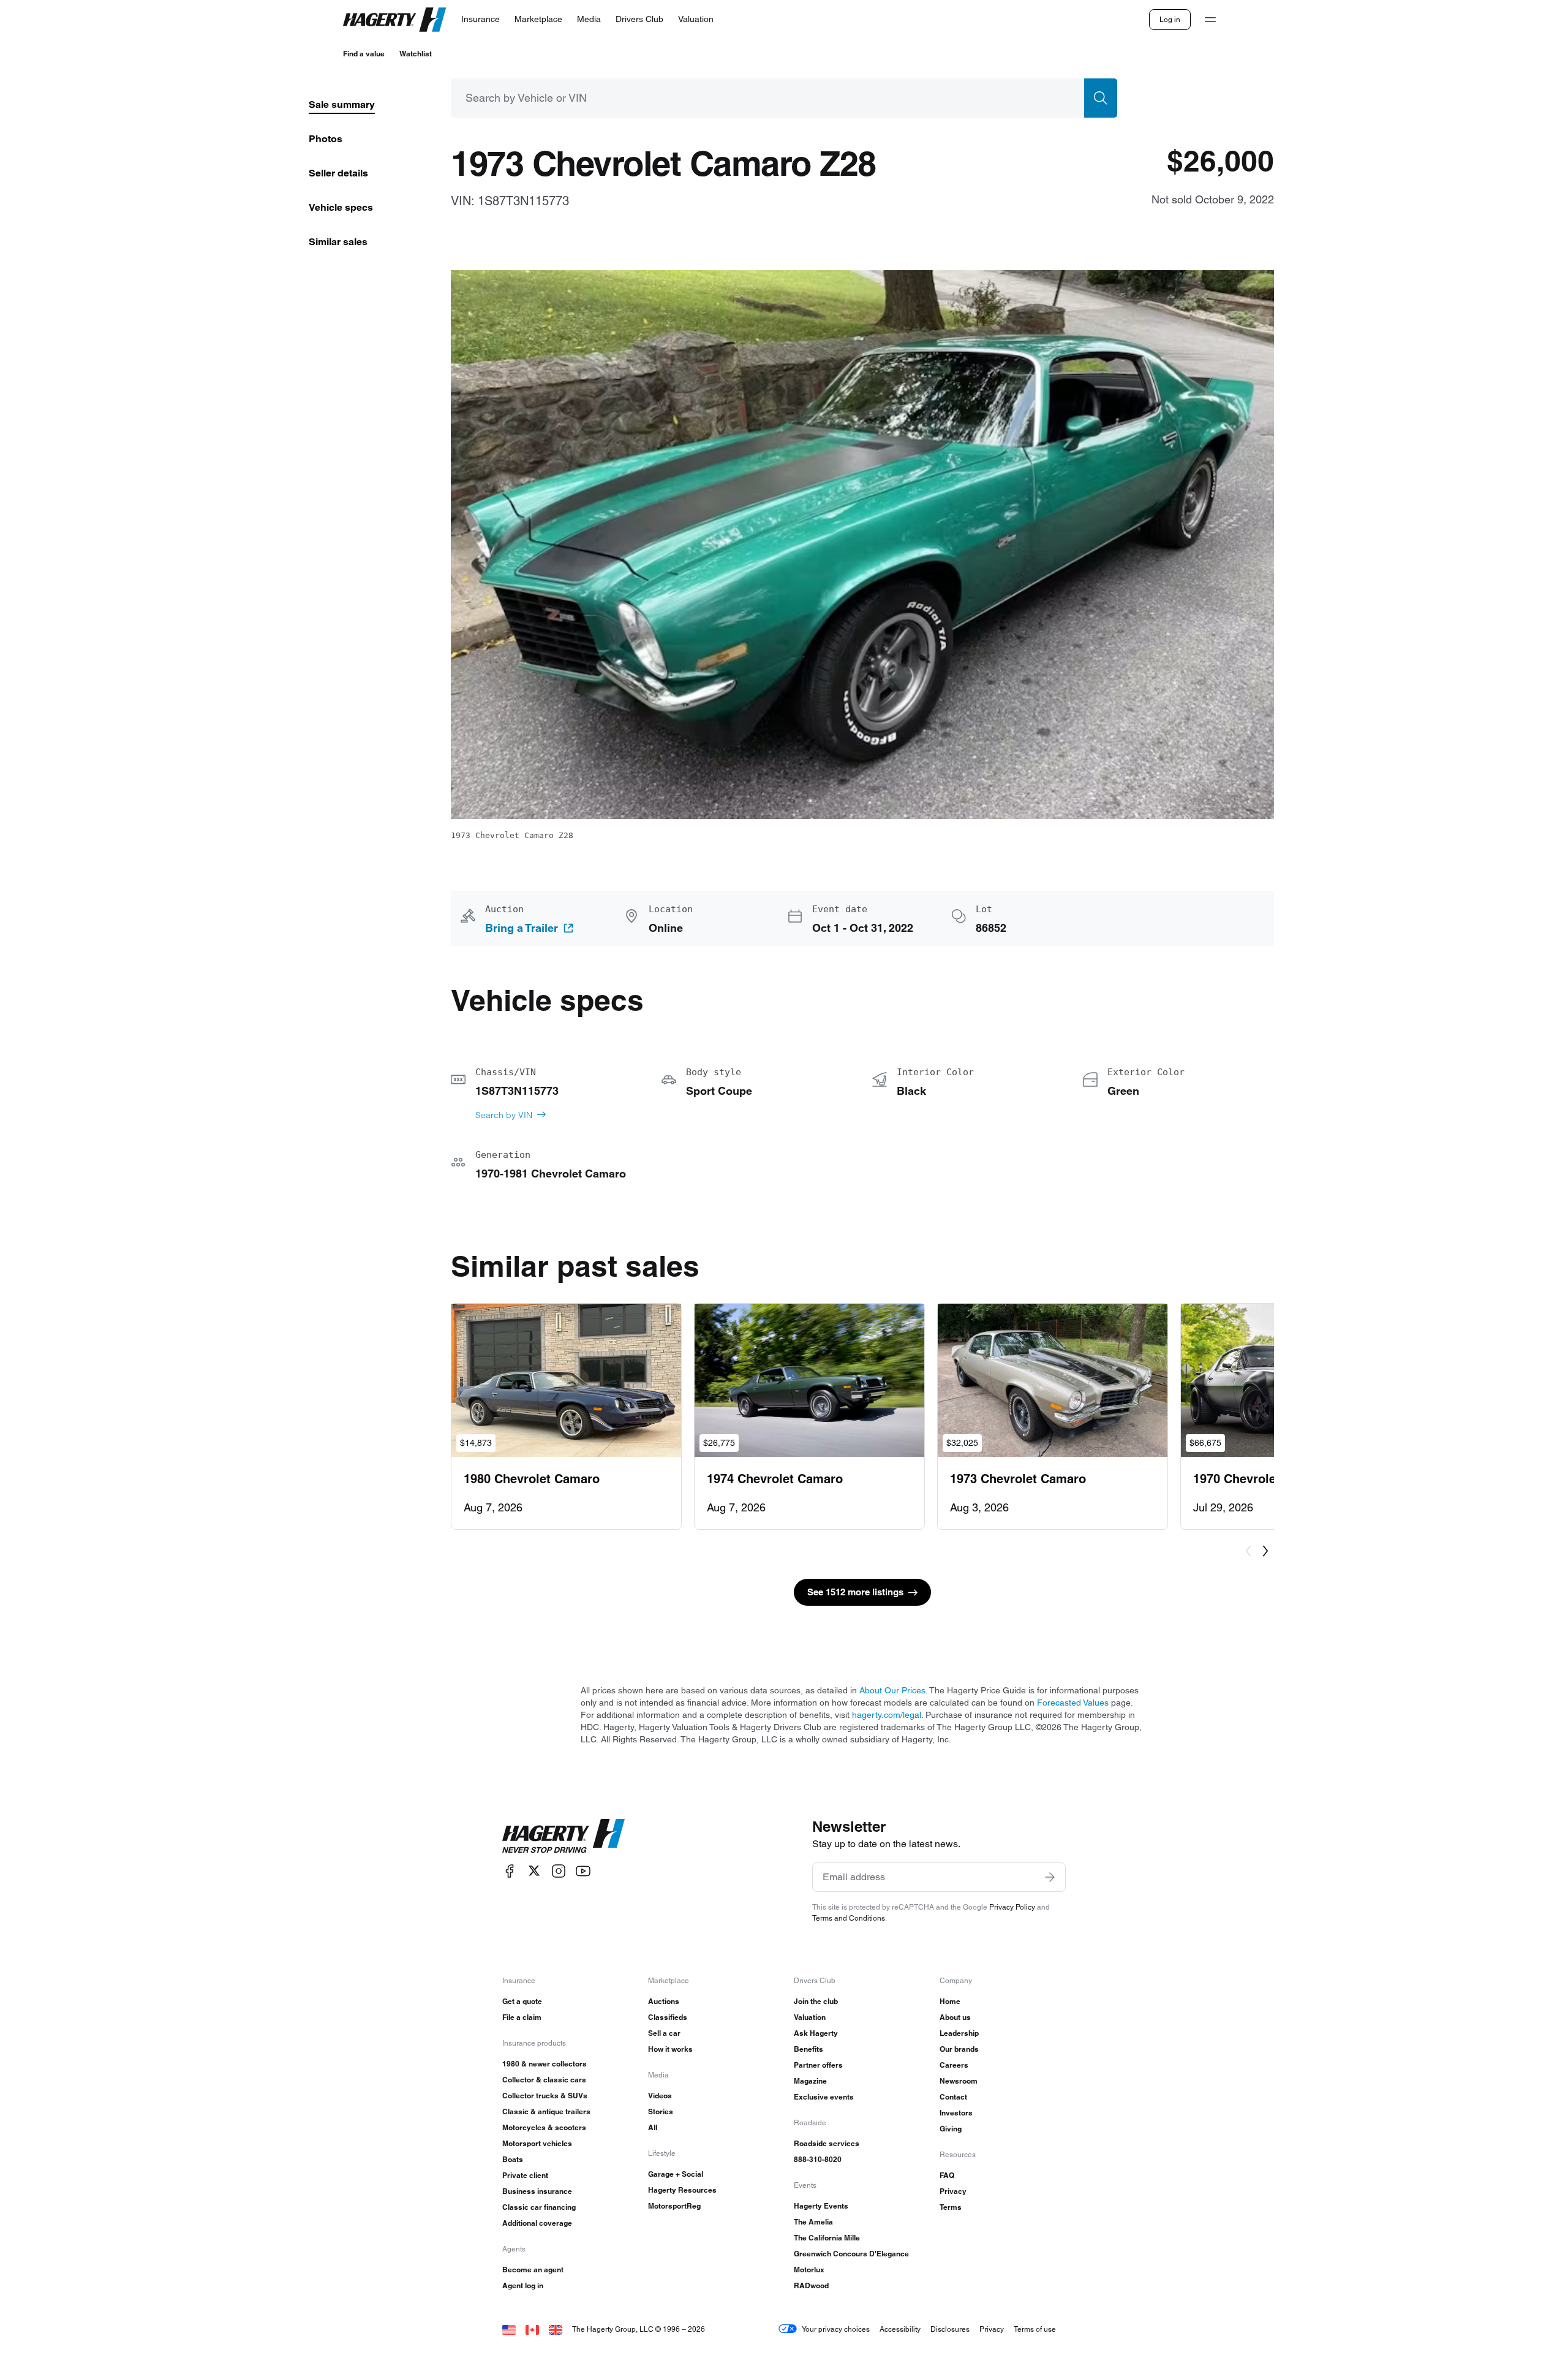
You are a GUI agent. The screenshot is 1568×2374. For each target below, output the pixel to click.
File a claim (522, 2017)
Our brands (959, 2049)
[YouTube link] (583, 1871)
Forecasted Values (1073, 1703)
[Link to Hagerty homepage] (563, 1836)
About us (955, 2017)
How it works (670, 2049)
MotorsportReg (674, 2206)
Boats (513, 2159)
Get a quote (522, 2001)
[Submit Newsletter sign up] (1050, 1877)
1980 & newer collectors (545, 2064)
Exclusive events (824, 2097)
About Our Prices (892, 1690)
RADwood (811, 2285)
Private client (525, 2175)
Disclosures (950, 2329)
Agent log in (523, 2285)
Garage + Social (676, 2174)
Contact (953, 2097)
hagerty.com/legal (887, 1715)
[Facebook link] (510, 1871)
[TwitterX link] (534, 1871)
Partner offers (818, 2065)
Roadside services (827, 2143)
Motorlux (809, 2270)
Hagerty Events (821, 2206)
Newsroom (959, 2081)
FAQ (947, 2175)
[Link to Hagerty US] (509, 2329)
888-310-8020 (818, 2159)
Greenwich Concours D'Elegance (851, 2254)
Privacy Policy (1012, 1907)
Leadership (959, 2033)
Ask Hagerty (816, 2033)
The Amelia (813, 2222)
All (653, 2127)
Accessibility (900, 2329)
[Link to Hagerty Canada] (532, 2329)
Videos (660, 2096)
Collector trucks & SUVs (545, 2096)
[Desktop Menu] (1210, 20)
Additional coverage (537, 2223)
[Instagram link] (559, 1871)
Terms (951, 2207)
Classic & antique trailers (546, 2111)
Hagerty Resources (682, 2190)
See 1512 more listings (855, 1592)
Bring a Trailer (522, 928)
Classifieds (668, 2017)
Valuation (810, 2017)
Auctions (664, 2001)
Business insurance (537, 2191)
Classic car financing (539, 2207)
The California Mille (827, 2238)
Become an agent (533, 2270)
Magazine (810, 2081)
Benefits (809, 2049)
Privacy (953, 2191)
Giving (951, 2129)
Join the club (816, 2001)
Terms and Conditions (849, 1918)
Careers (954, 2065)
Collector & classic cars (544, 2080)
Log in (1170, 19)
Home (950, 2001)
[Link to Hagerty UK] (556, 2329)
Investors (956, 2113)
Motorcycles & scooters (544, 2127)
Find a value (364, 54)
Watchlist (416, 54)
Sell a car (664, 2033)
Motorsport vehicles (537, 2143)
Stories (661, 2111)
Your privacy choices (836, 2329)
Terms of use (1035, 2329)
